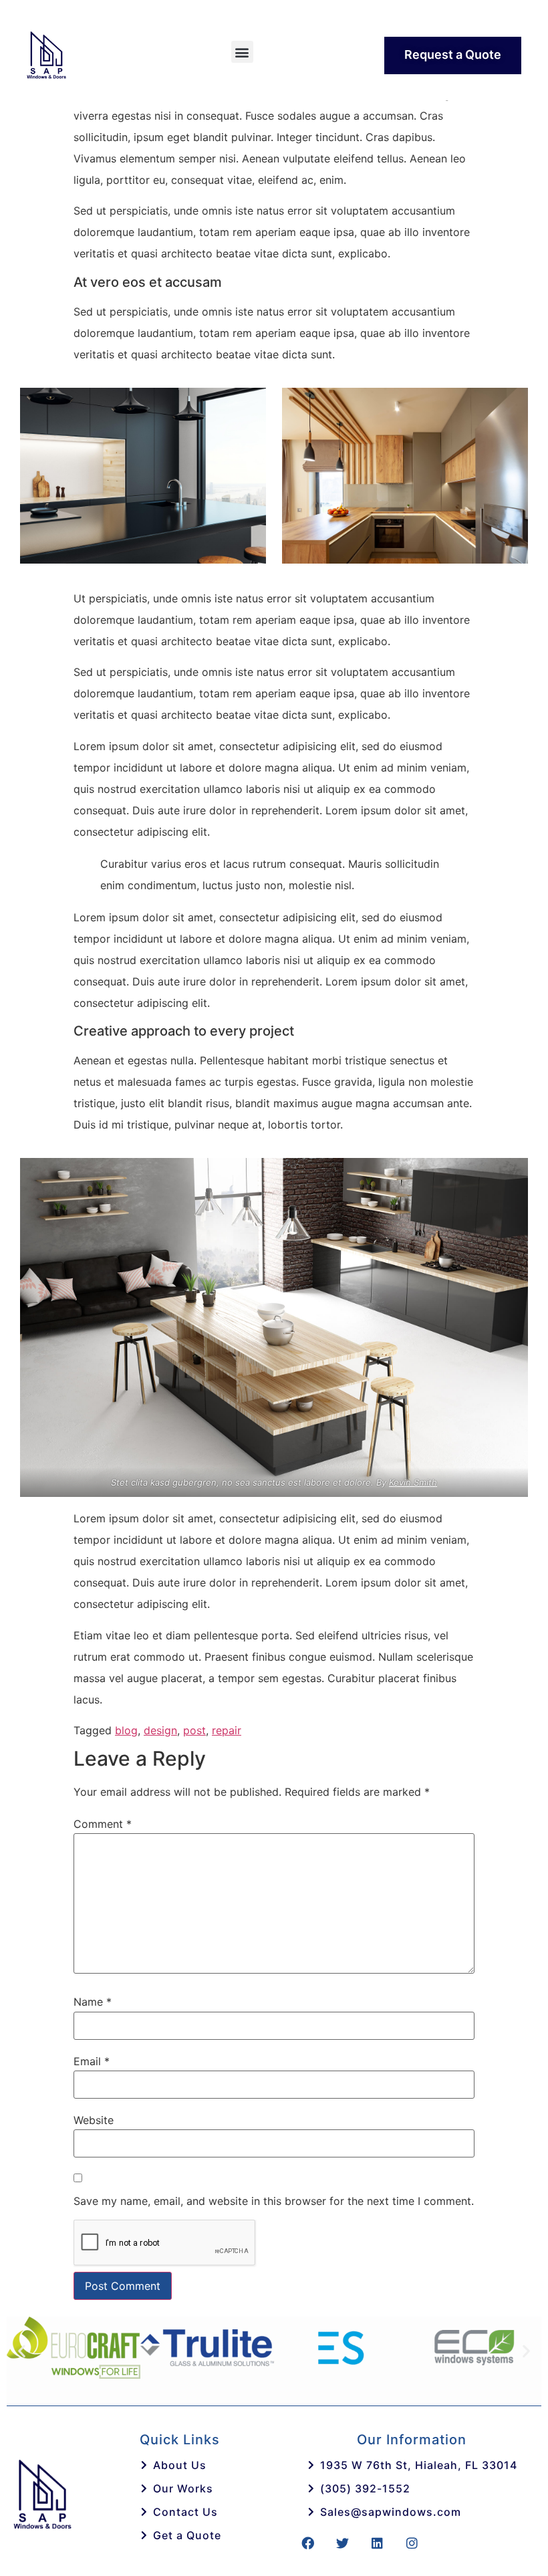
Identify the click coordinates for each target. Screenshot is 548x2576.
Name (93, 2002)
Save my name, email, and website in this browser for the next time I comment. (274, 2201)
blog (126, 1730)
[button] (242, 52)
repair (227, 1730)
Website (94, 2120)
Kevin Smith (413, 1482)
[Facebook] (307, 2543)
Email (92, 2061)
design (160, 1730)
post (194, 1730)
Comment (103, 1824)
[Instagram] (412, 2543)
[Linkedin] (377, 2543)
